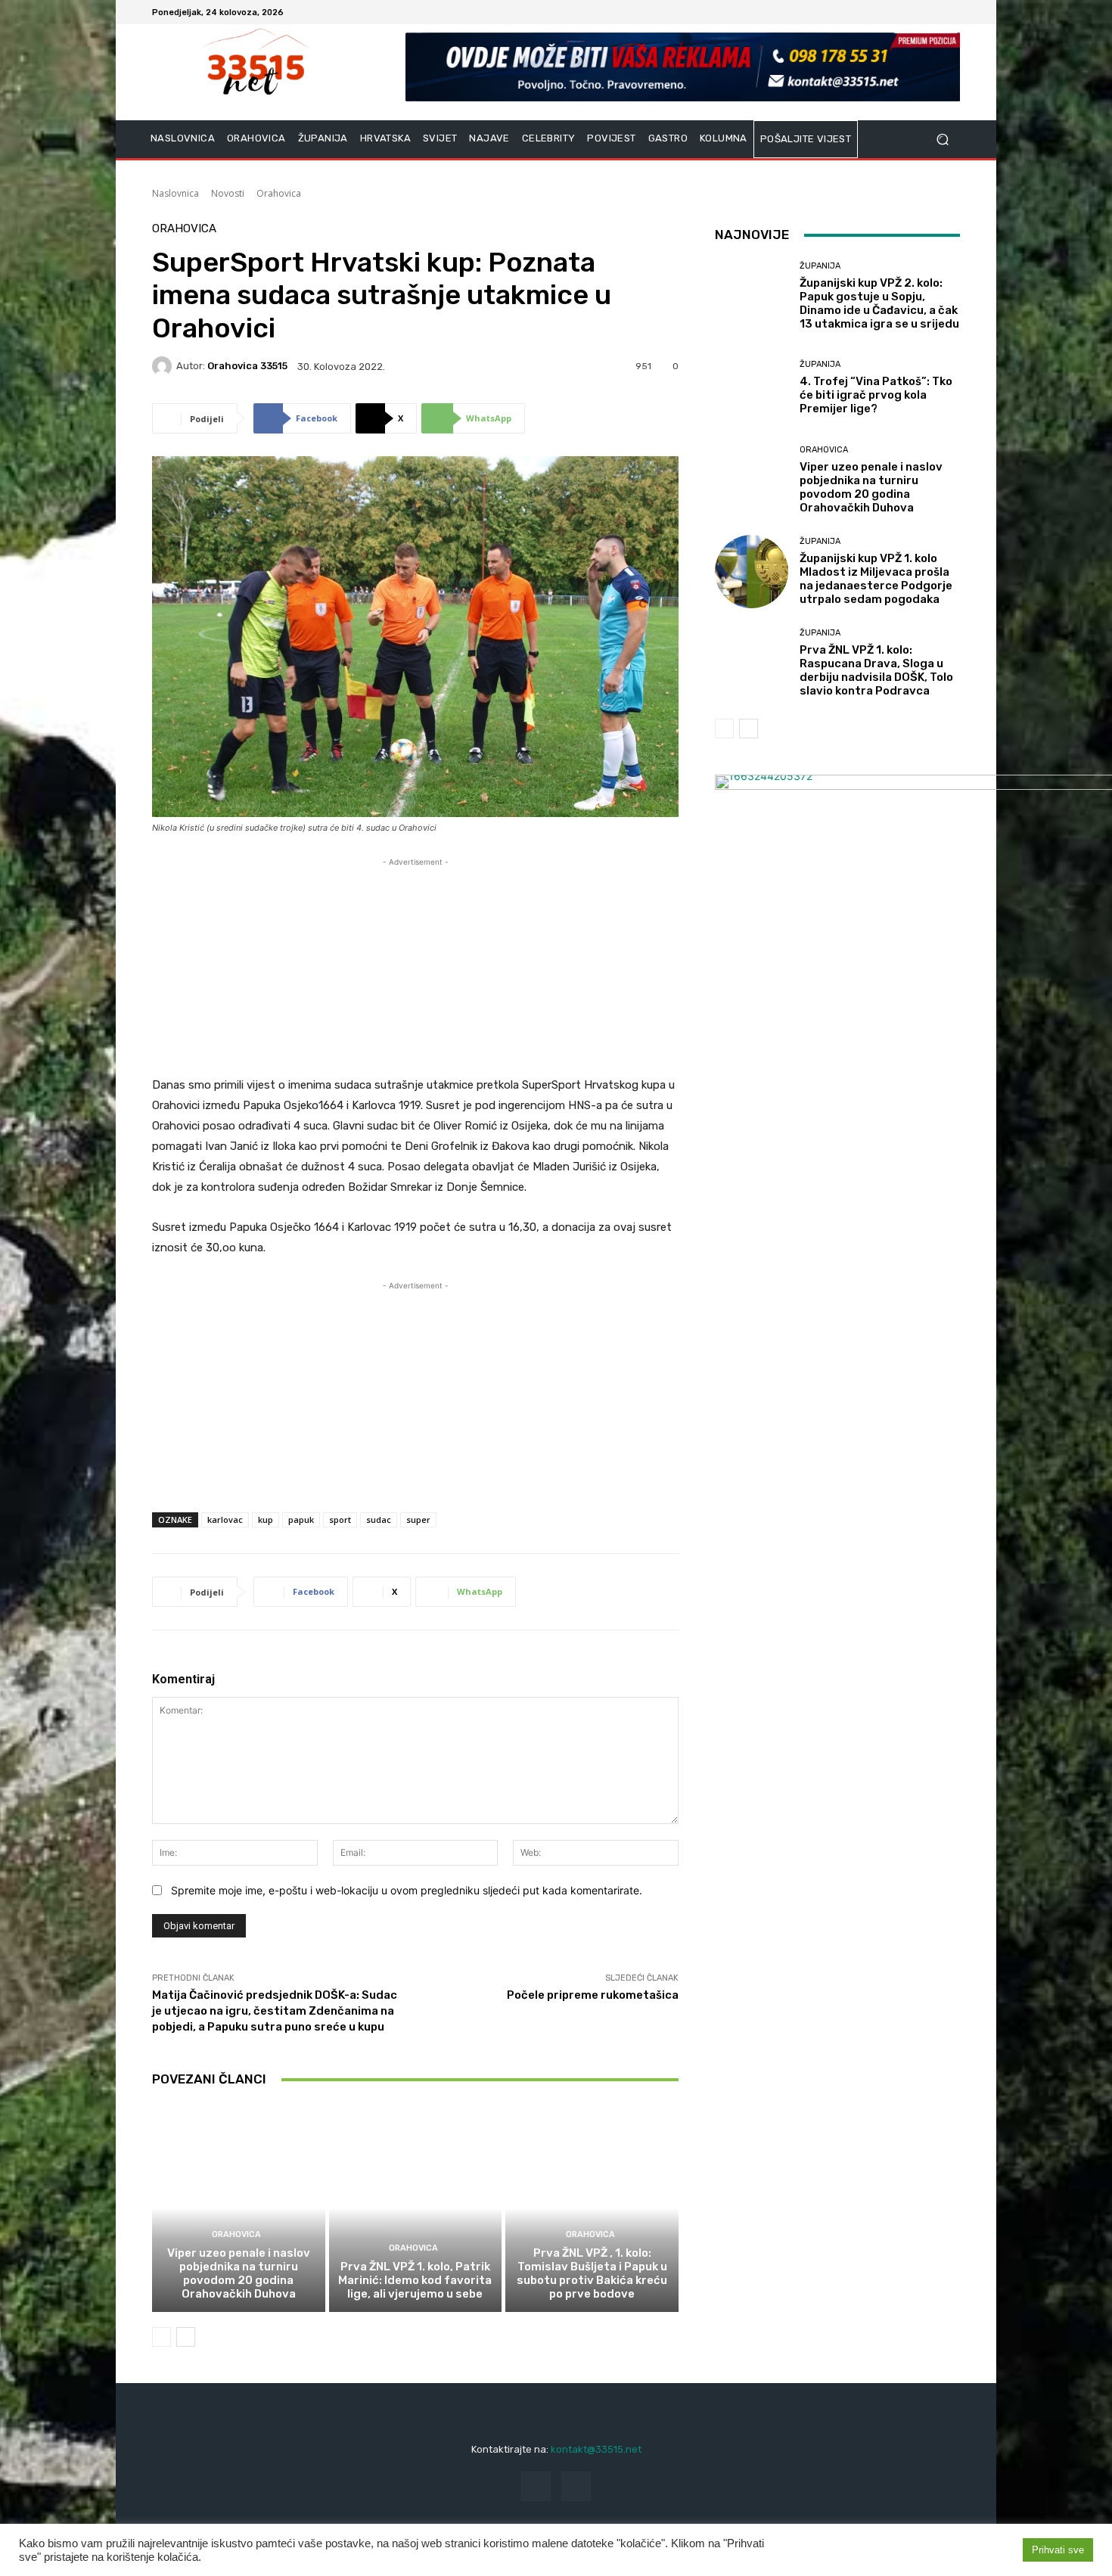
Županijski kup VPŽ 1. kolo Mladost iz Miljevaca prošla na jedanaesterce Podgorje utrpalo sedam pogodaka (876, 579)
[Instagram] (951, 12)
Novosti (228, 193)
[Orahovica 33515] (164, 366)
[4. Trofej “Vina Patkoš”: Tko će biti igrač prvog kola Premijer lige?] (752, 388)
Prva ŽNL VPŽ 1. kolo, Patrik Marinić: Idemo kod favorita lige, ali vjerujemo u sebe (415, 2280)
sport (340, 1519)
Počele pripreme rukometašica (593, 1995)
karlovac (225, 1519)
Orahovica (279, 193)
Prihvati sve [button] (1058, 2550)
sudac (379, 1519)
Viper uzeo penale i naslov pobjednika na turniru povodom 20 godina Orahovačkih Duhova (239, 2273)
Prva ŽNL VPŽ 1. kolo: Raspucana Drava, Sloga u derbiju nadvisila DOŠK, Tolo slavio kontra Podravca (876, 670)
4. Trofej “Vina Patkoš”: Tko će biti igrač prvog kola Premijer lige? (876, 395)
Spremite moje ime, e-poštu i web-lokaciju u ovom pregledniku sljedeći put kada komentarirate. (407, 1890)
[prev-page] (162, 2337)
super (418, 1519)
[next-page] (186, 2337)
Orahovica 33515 (247, 366)
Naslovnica (175, 193)
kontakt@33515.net (596, 2449)
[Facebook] (933, 12)
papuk (301, 1519)
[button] (942, 140)
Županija (820, 266)
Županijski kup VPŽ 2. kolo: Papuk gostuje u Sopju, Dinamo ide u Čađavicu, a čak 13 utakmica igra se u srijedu (879, 303)
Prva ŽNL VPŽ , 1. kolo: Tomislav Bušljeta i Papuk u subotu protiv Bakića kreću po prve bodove (592, 2273)
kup (266, 1519)
